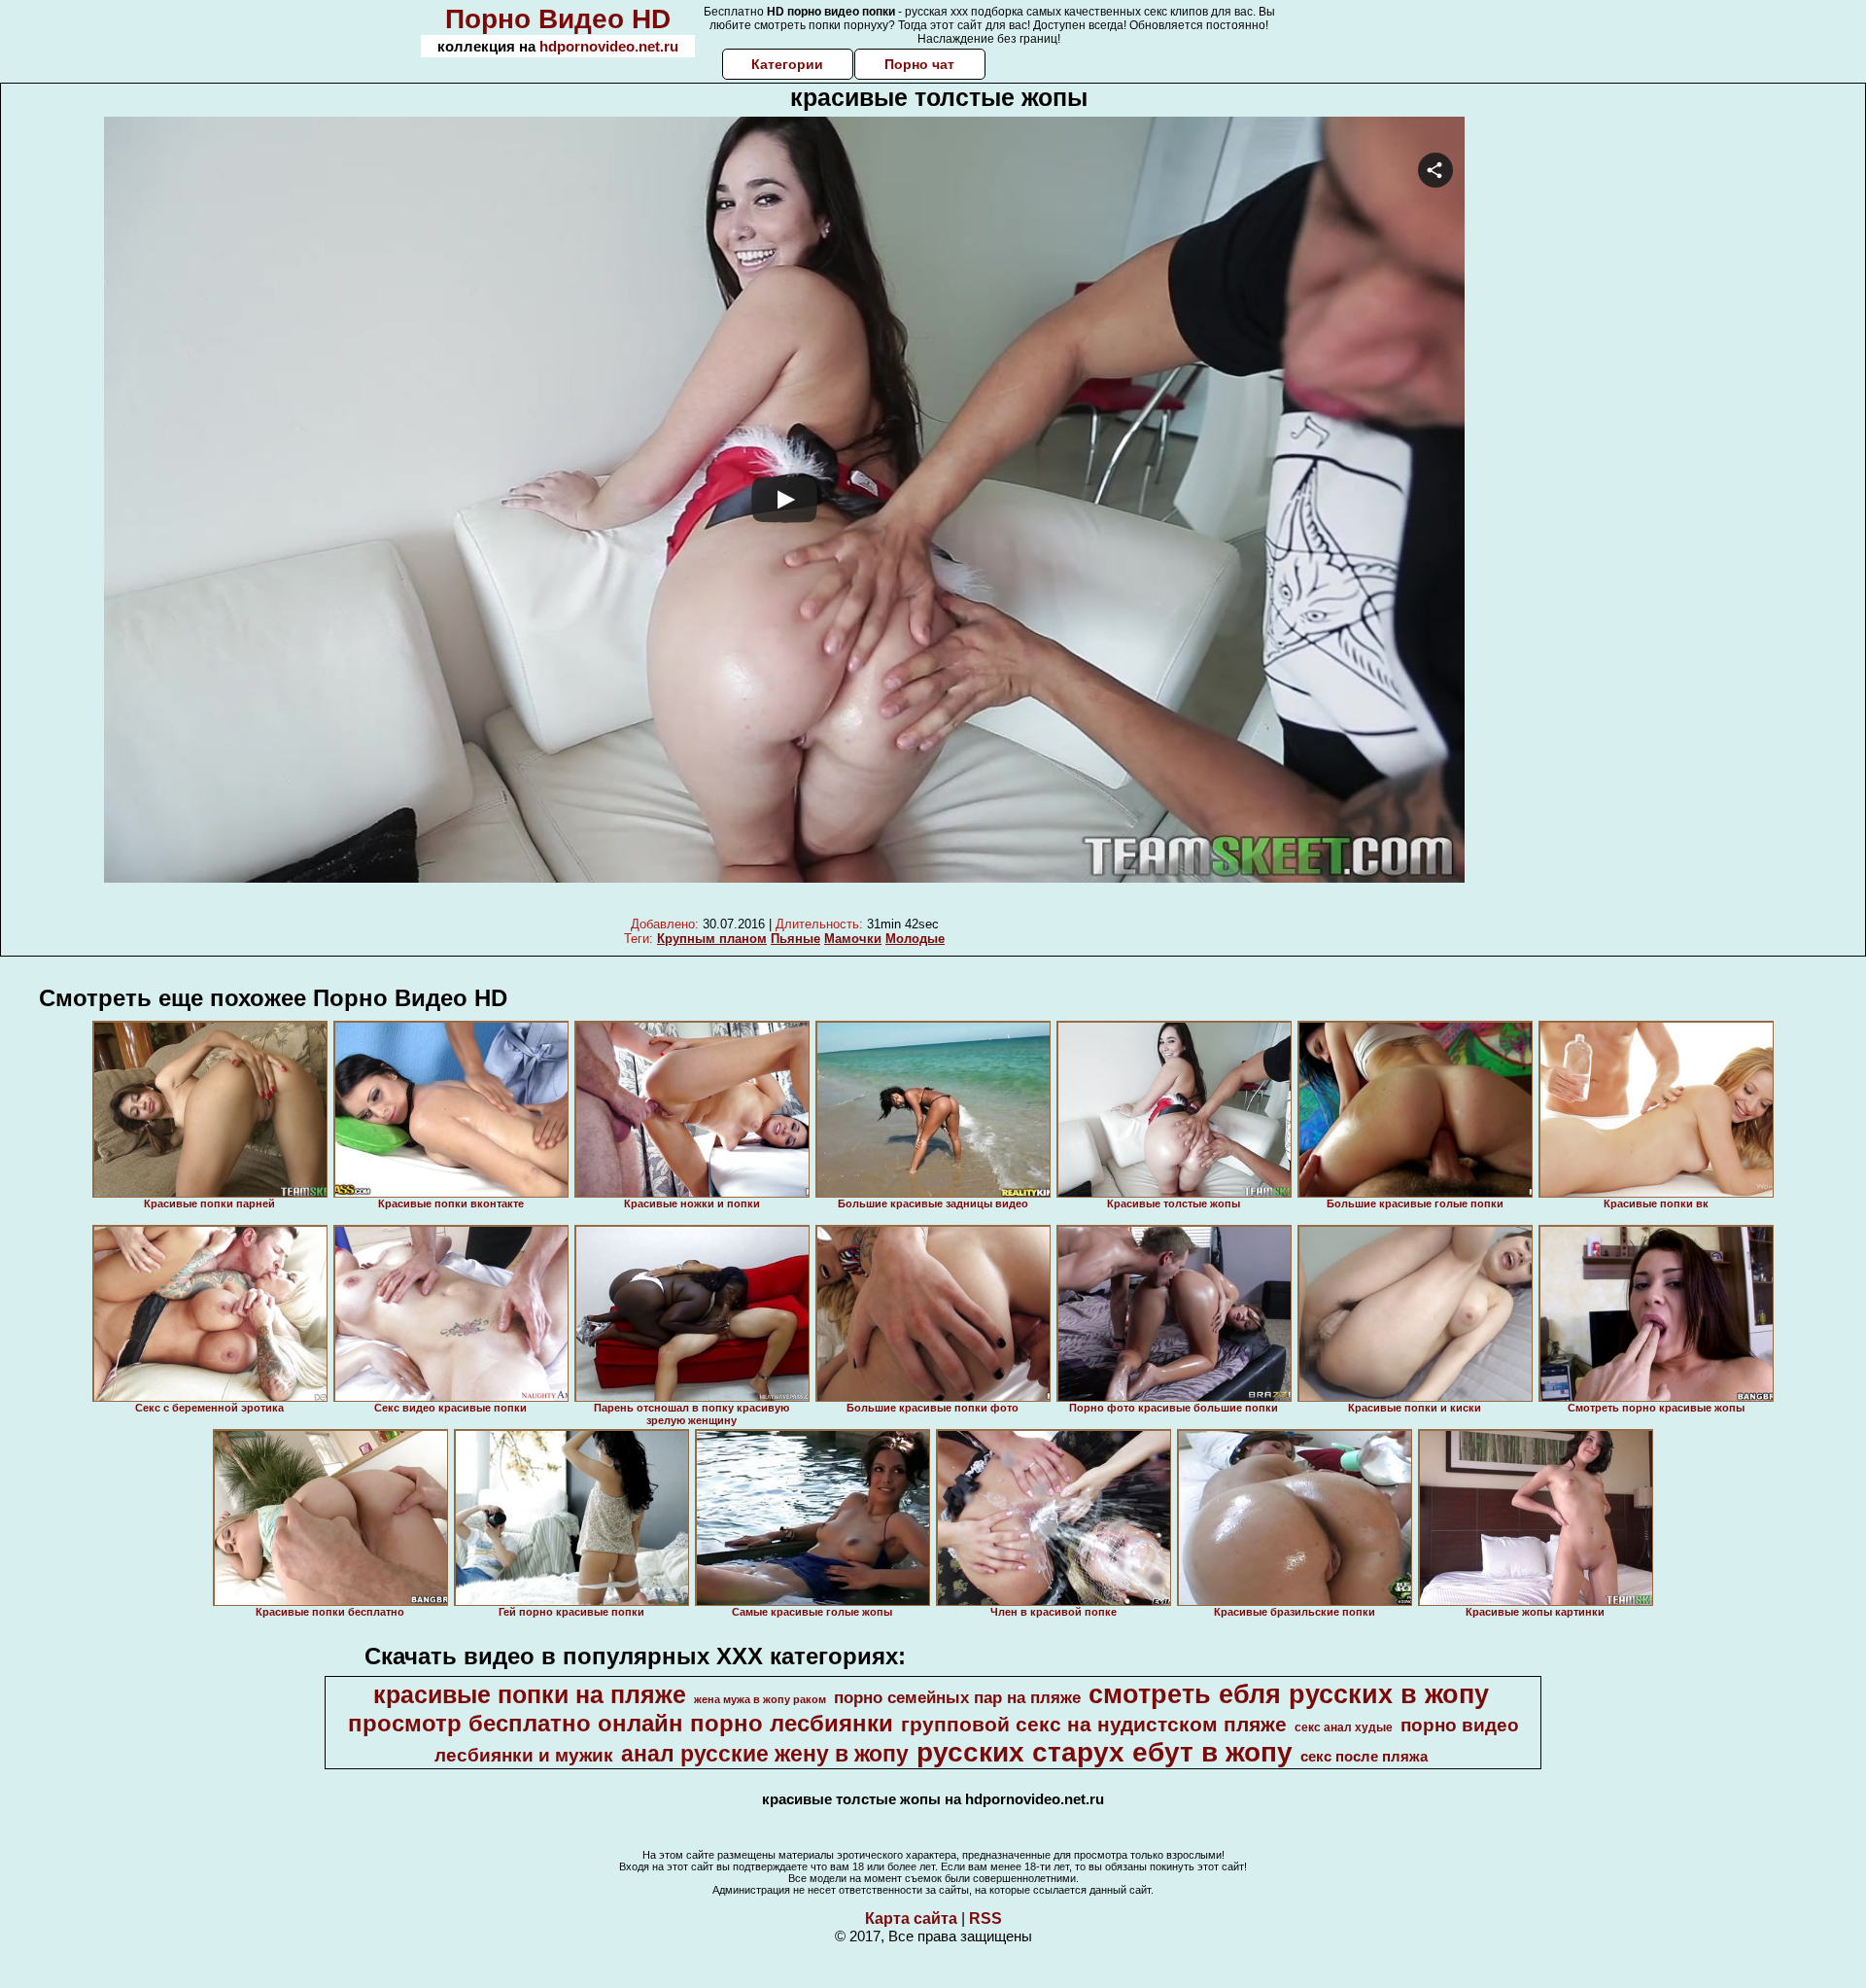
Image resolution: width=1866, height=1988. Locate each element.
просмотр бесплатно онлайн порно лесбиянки (621, 1723)
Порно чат (919, 64)
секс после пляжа (1364, 1757)
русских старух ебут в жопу (1105, 1752)
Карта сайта (911, 1918)
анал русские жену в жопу (765, 1754)
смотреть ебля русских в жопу (1289, 1694)
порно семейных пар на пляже (957, 1697)
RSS (985, 1918)
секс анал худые (1344, 1727)
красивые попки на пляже (530, 1694)
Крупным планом (712, 939)
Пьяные (795, 939)
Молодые (915, 939)
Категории (787, 64)
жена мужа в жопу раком (760, 1699)
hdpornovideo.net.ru (609, 46)
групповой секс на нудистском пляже (1094, 1725)
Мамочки (853, 939)
